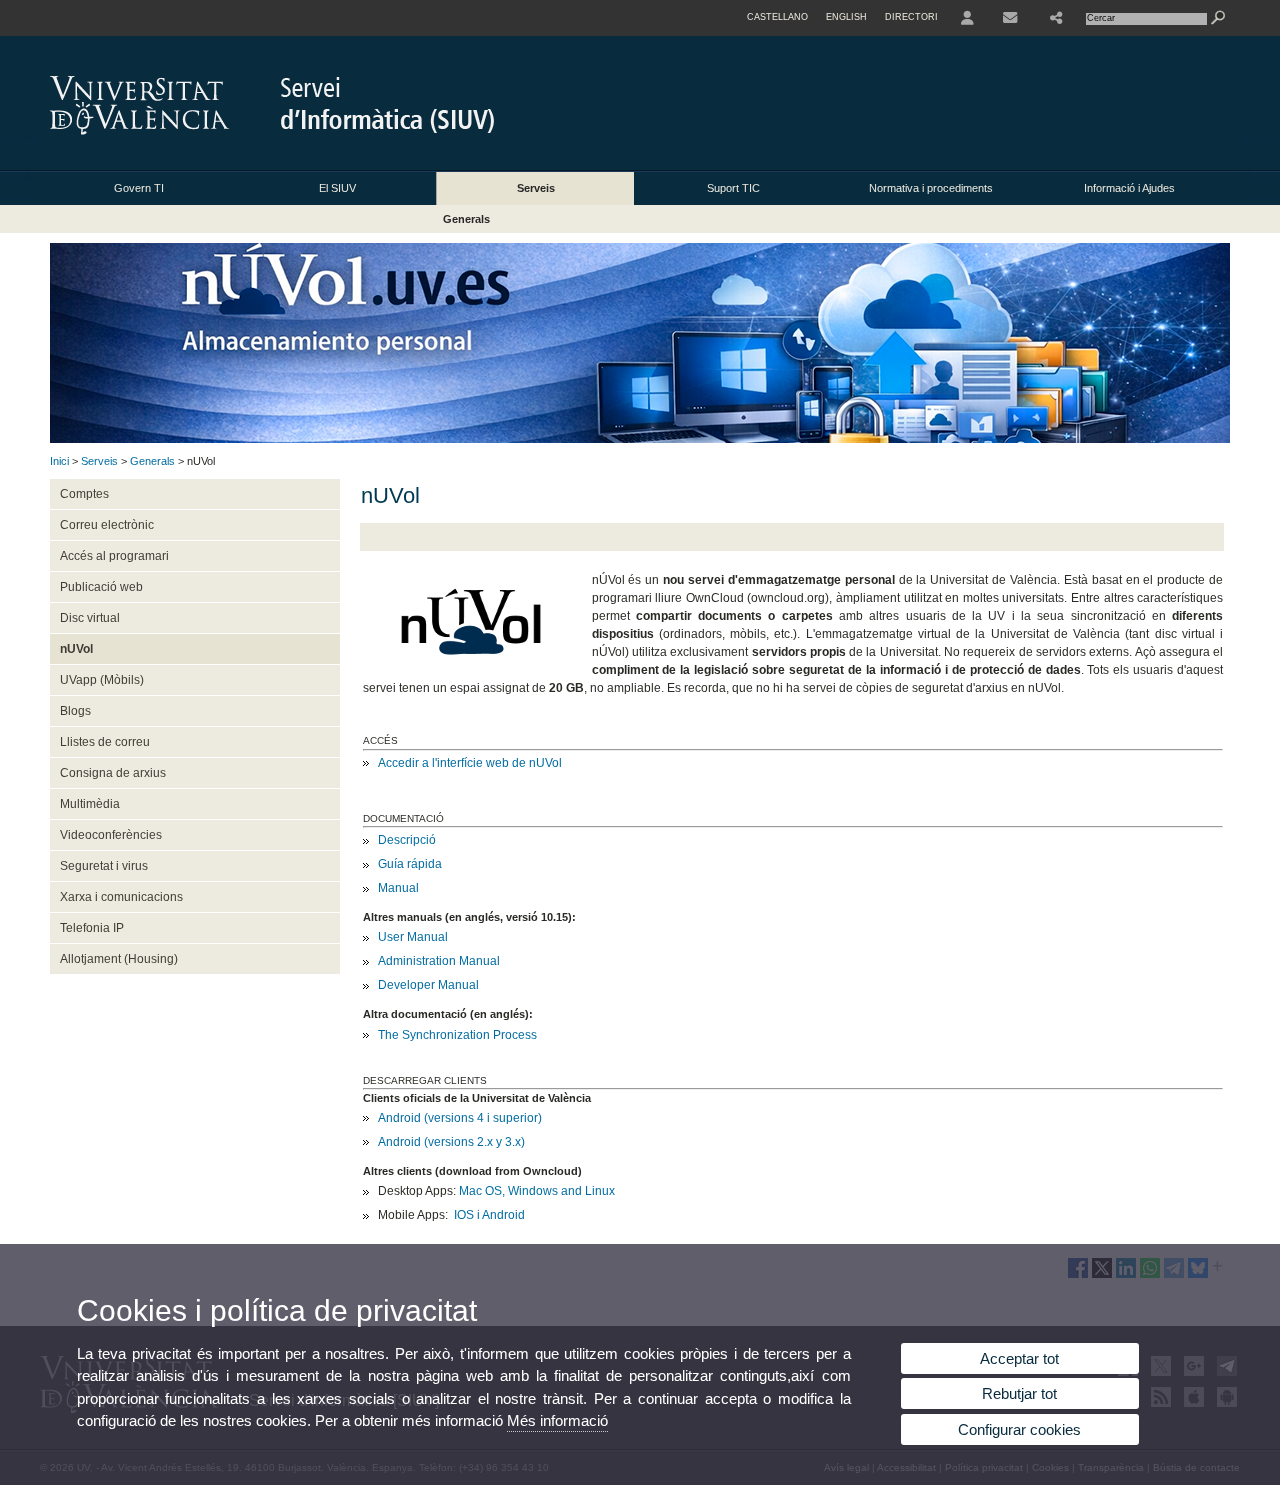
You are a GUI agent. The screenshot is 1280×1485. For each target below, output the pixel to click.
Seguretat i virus (104, 866)
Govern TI (139, 188)
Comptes (84, 494)
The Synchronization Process (457, 1035)
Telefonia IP (92, 928)
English (846, 17)
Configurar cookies (1019, 1429)
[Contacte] (1012, 18)
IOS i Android (489, 1215)
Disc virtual (90, 618)
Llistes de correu (105, 742)
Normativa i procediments (931, 188)
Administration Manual (439, 961)
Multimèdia (90, 804)
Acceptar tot (1019, 1358)
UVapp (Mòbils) (102, 680)
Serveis (536, 188)
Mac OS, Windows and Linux (537, 1191)
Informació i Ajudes (1129, 188)
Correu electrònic (107, 525)
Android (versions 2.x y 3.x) (451, 1142)
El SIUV (337, 188)
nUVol (76, 649)
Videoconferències (111, 835)
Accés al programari (114, 556)
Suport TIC (733, 188)
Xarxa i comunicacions (121, 897)
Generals (466, 219)
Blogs (75, 711)
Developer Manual (428, 985)
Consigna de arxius (113, 773)
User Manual (413, 937)
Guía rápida (410, 864)
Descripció (407, 840)
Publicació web (101, 587)
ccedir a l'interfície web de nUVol (474, 763)
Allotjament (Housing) (119, 959)
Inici (59, 461)
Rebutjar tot (1019, 1393)
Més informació (557, 1420)
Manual (398, 888)
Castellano (777, 17)
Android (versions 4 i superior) (460, 1118)
